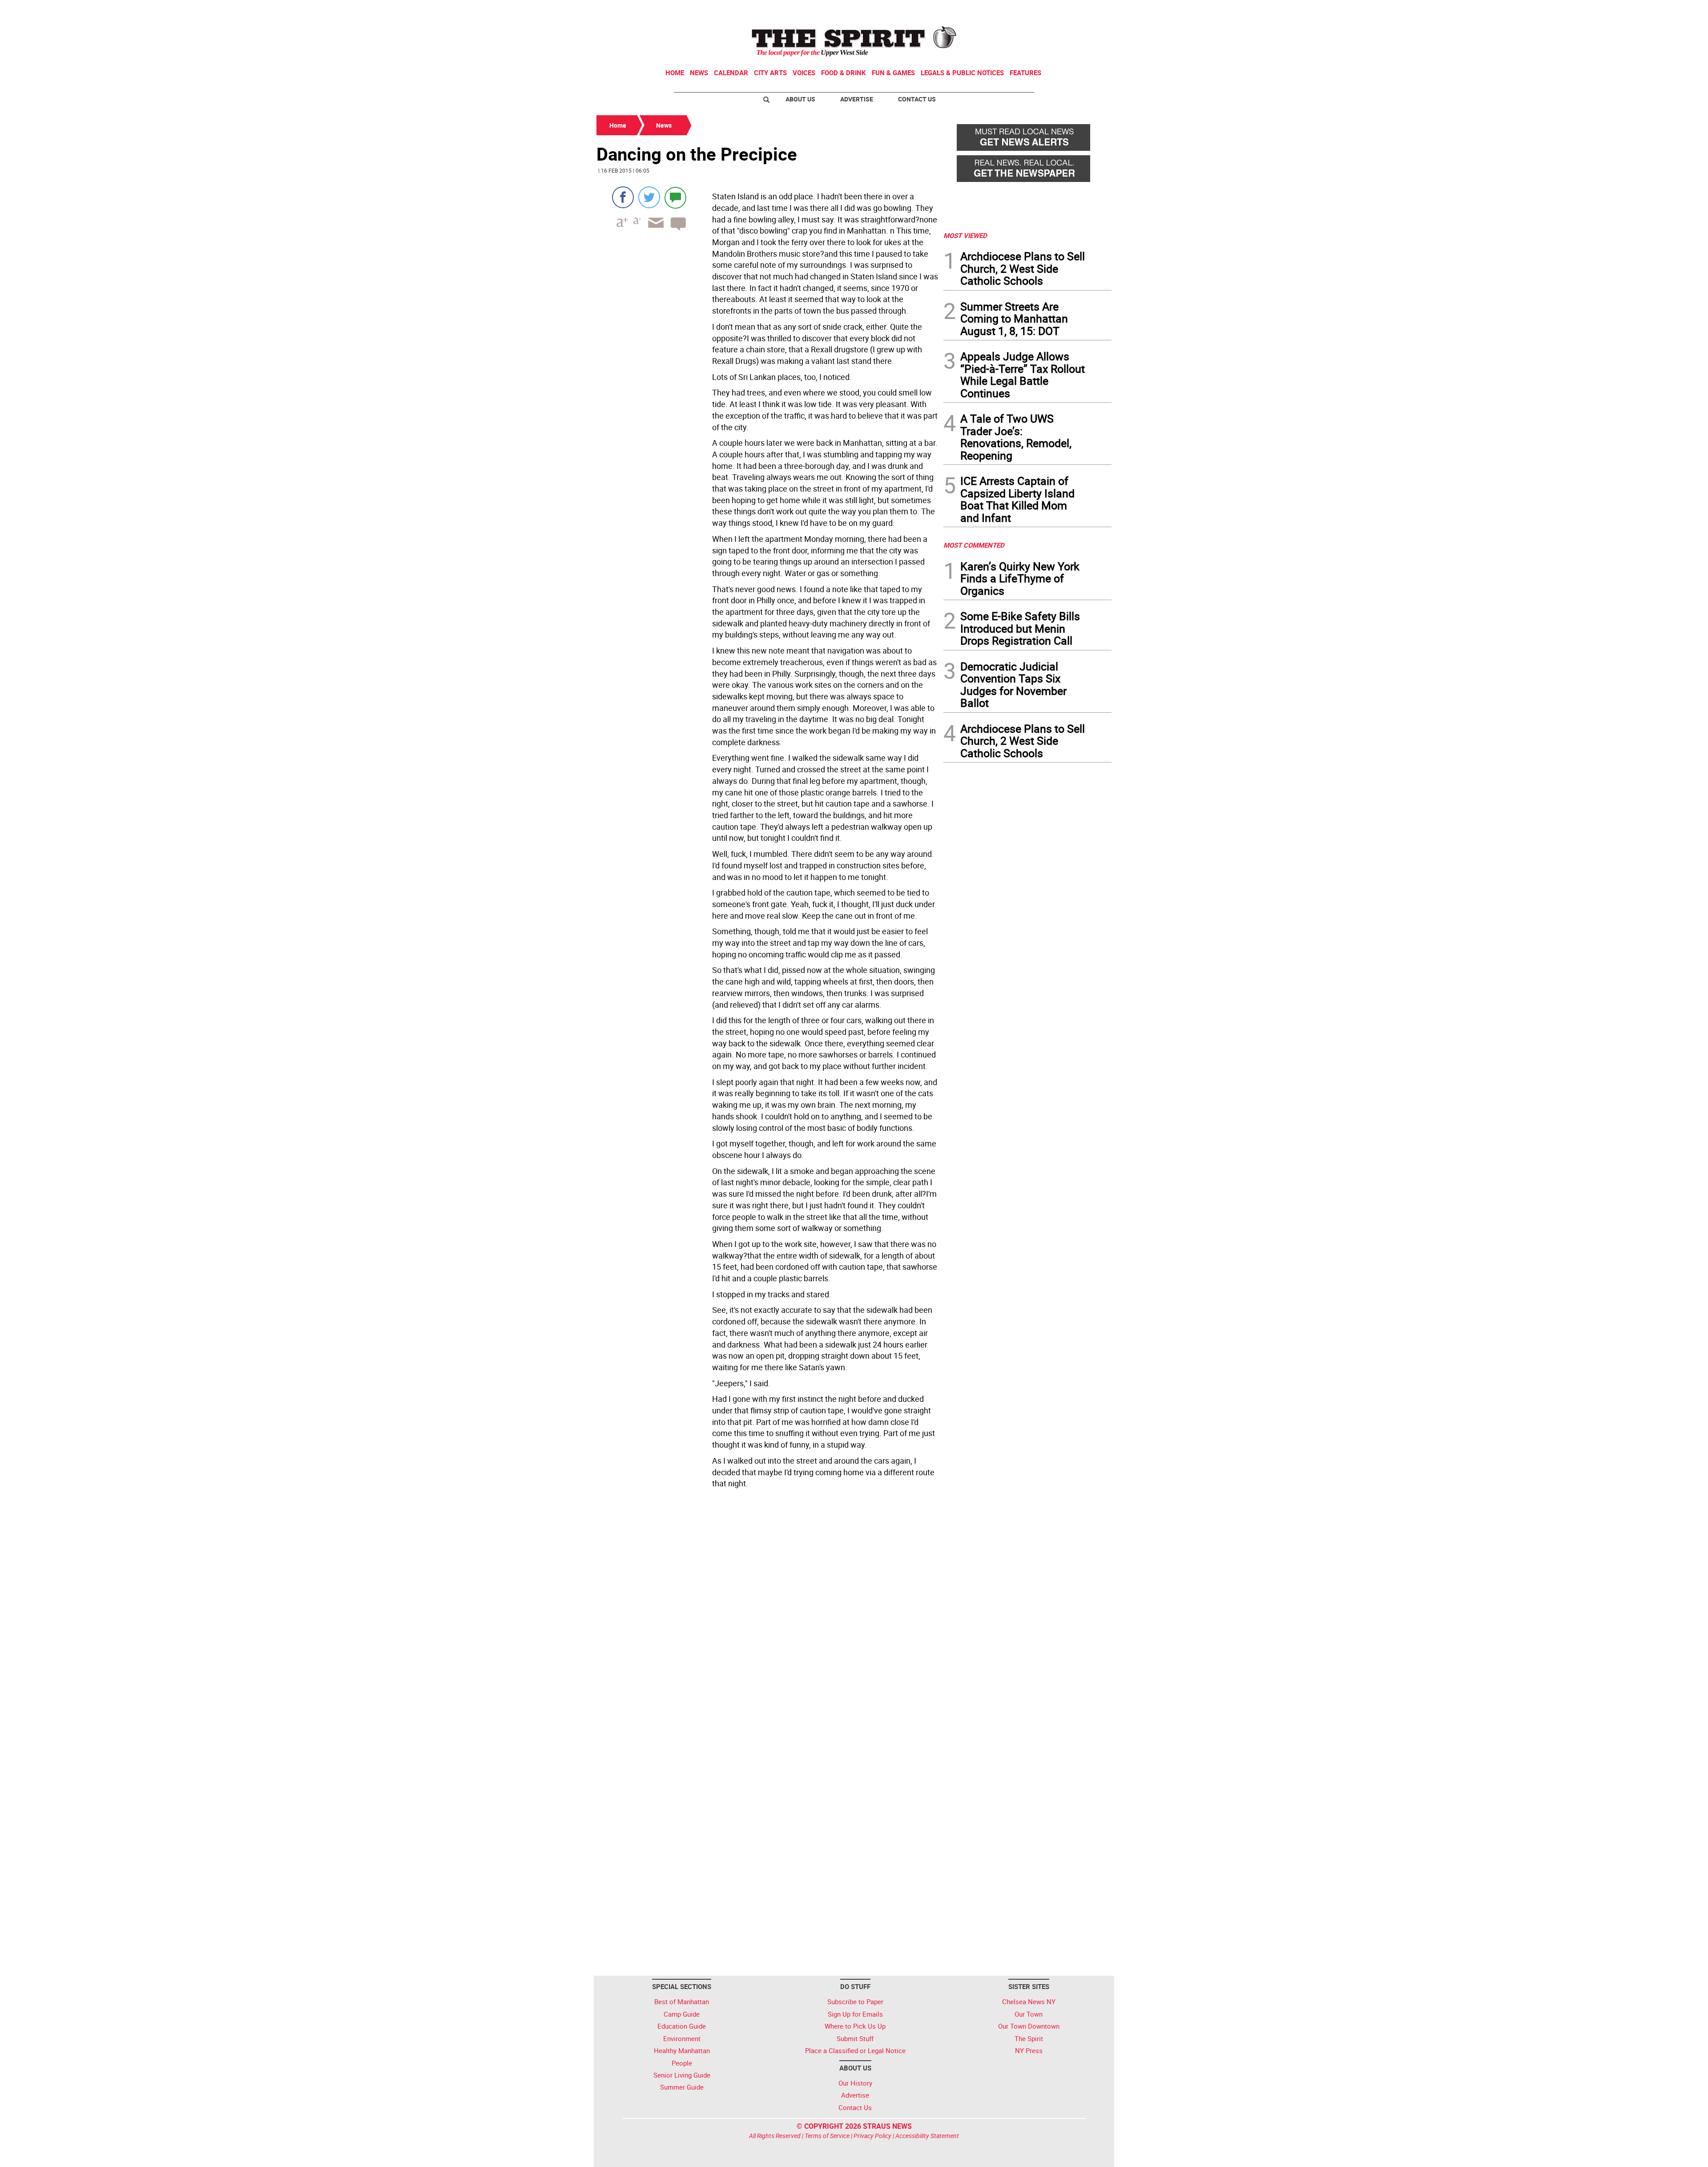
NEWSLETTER (1040, 10)
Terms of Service (827, 2136)
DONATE (1090, 10)
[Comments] (675, 197)
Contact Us (917, 99)
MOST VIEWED (965, 235)
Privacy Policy (872, 2136)
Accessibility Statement (927, 2136)
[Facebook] (623, 197)
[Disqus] (767, 1614)
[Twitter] (649, 197)
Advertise (857, 99)
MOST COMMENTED (974, 545)
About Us (800, 99)
